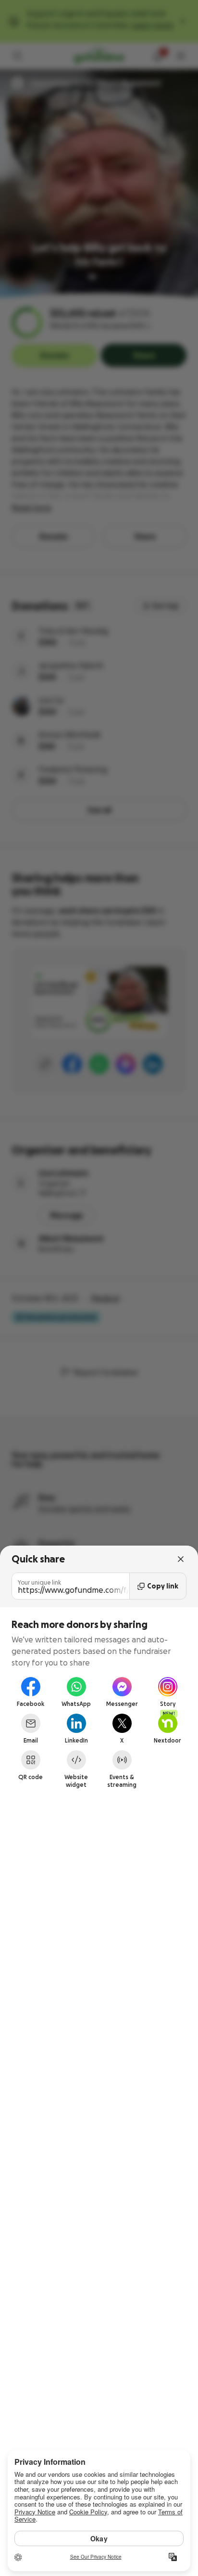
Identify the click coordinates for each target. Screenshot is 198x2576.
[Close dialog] (181, 1559)
